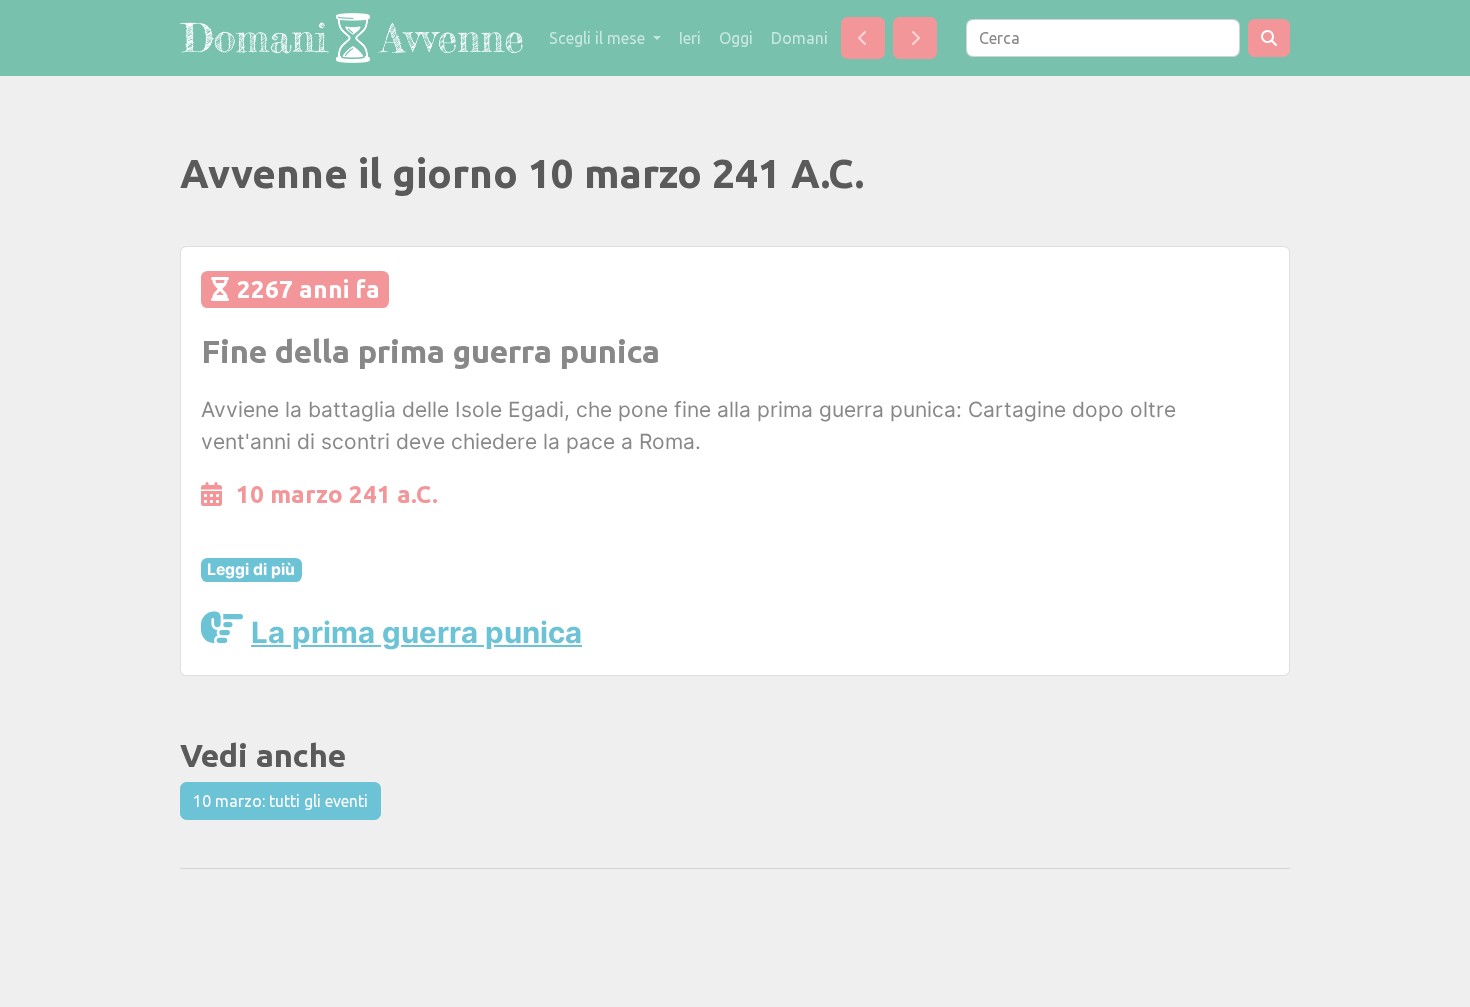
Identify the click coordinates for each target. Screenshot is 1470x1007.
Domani (799, 38)
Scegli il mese (599, 38)
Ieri (690, 38)
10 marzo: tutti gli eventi (280, 801)
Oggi (736, 38)
